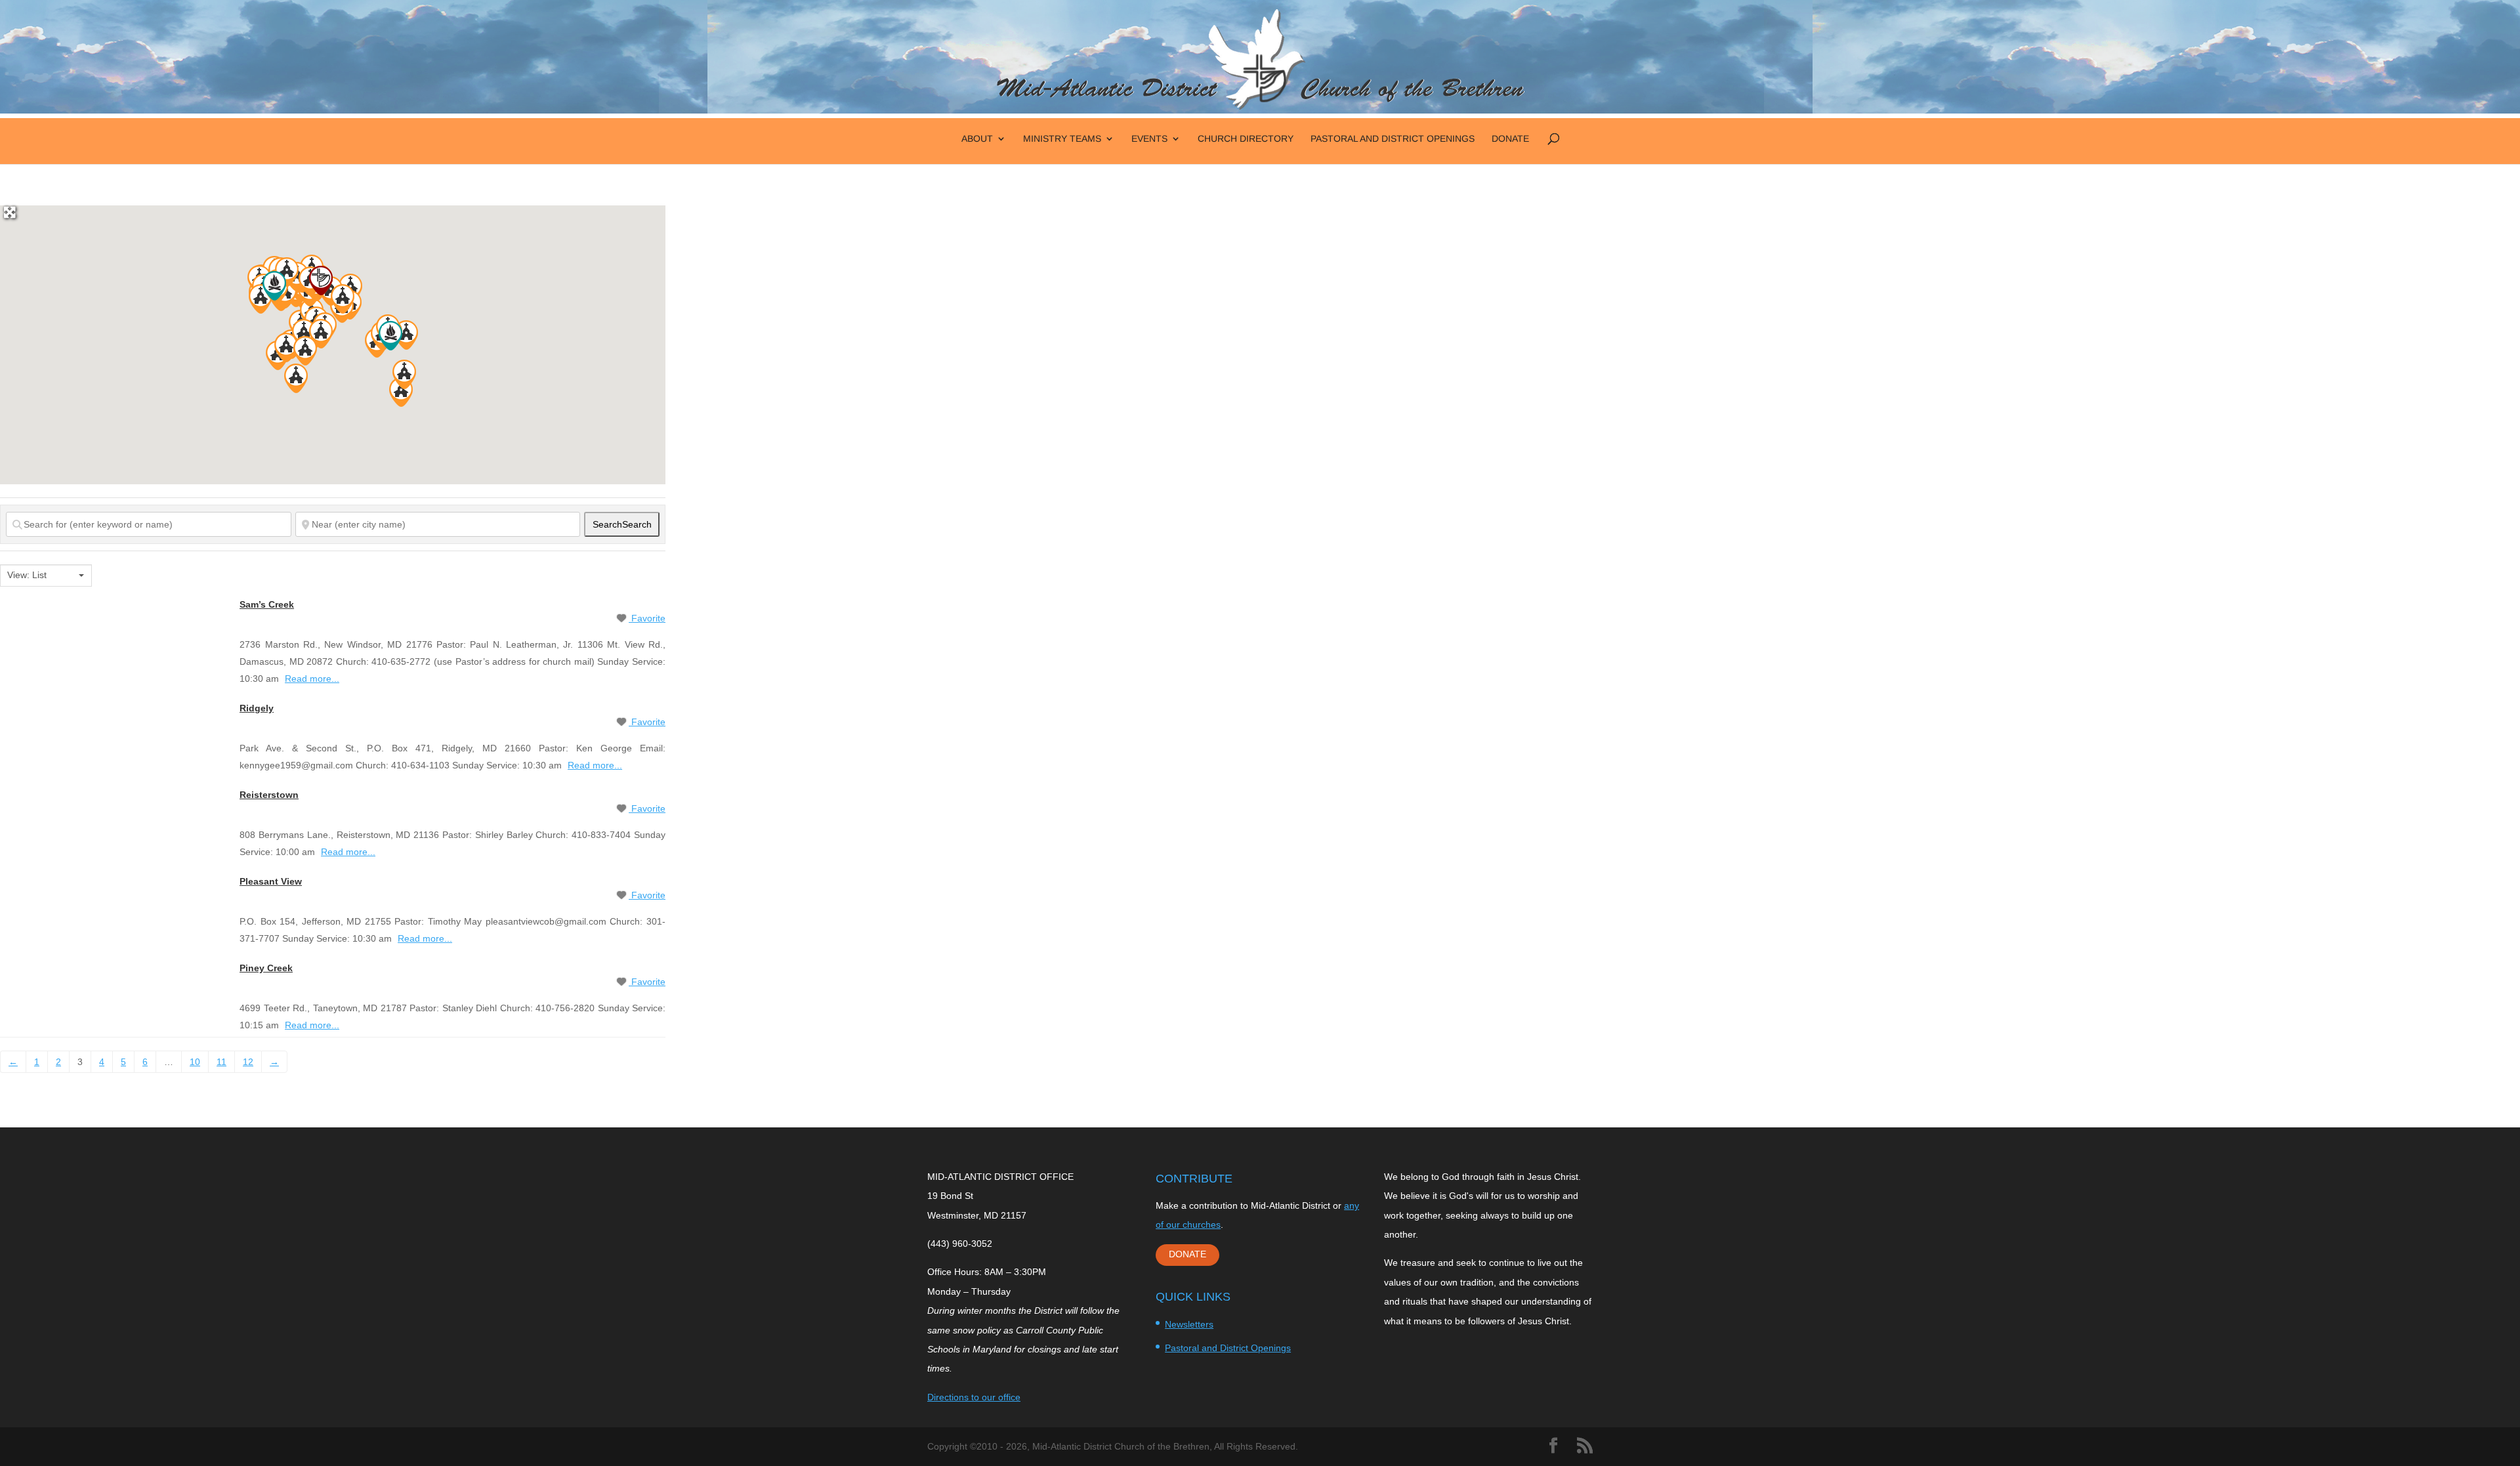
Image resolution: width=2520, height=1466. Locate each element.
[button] (406, 335)
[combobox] (46, 576)
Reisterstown (269, 795)
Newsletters (1189, 1324)
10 (195, 1062)
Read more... (312, 679)
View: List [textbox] (27, 575)
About (977, 139)
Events (1149, 139)
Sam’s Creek (267, 604)
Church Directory (1246, 139)
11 (221, 1062)
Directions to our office (974, 1397)
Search (622, 524)
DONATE (1187, 1254)
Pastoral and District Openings (1393, 139)
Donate (1510, 139)
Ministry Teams (1062, 139)
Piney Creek (266, 968)
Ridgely (257, 708)
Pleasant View (271, 881)
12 (248, 1062)
